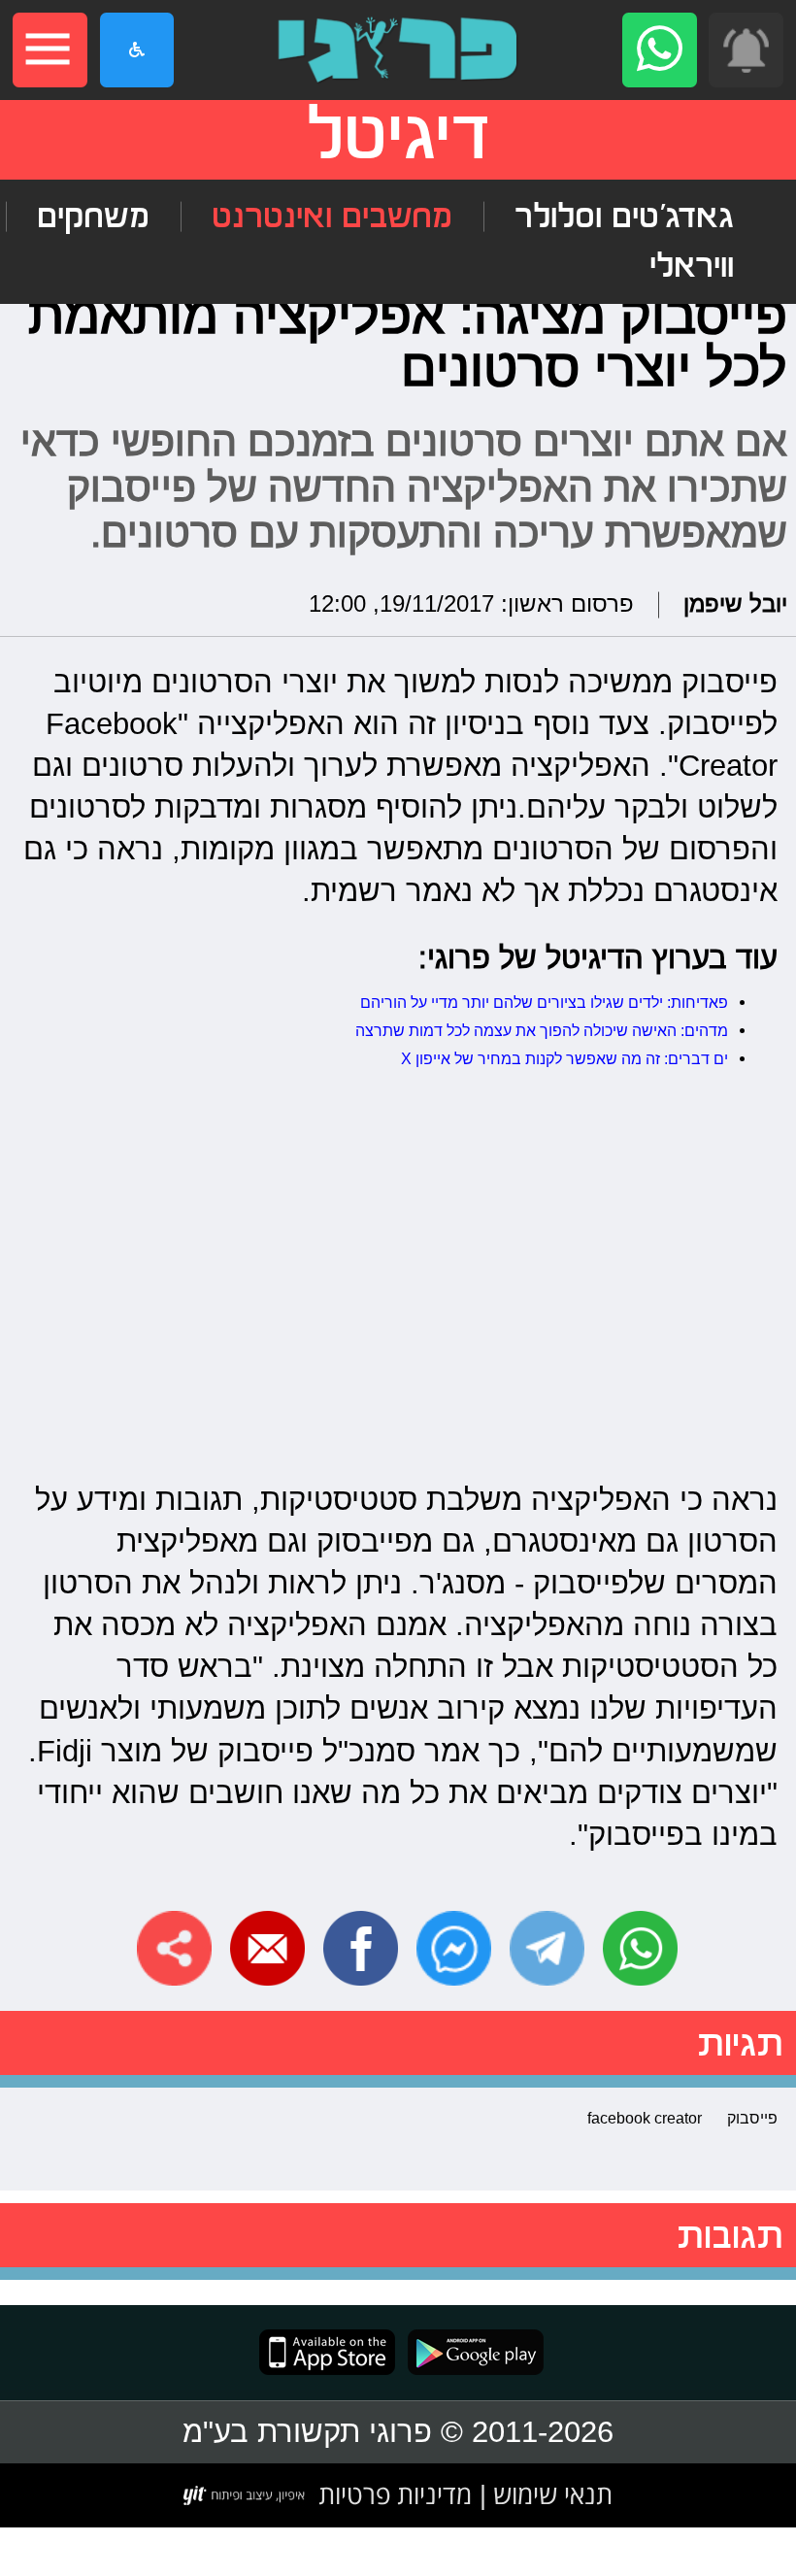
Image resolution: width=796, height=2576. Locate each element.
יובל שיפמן (735, 604)
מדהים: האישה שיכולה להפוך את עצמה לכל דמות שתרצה (542, 1030)
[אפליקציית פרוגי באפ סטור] (327, 2352)
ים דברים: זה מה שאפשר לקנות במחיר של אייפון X (564, 1058)
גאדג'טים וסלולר (624, 217)
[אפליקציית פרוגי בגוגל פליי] (469, 2352)
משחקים (93, 217)
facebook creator (645, 2118)
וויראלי (692, 266)
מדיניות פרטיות (395, 2494)
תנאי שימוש (549, 2494)
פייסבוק (752, 2118)
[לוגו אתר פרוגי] (398, 50)
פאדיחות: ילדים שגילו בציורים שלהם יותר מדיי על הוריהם (544, 1002)
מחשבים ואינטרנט (332, 217)
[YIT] (245, 2495)
